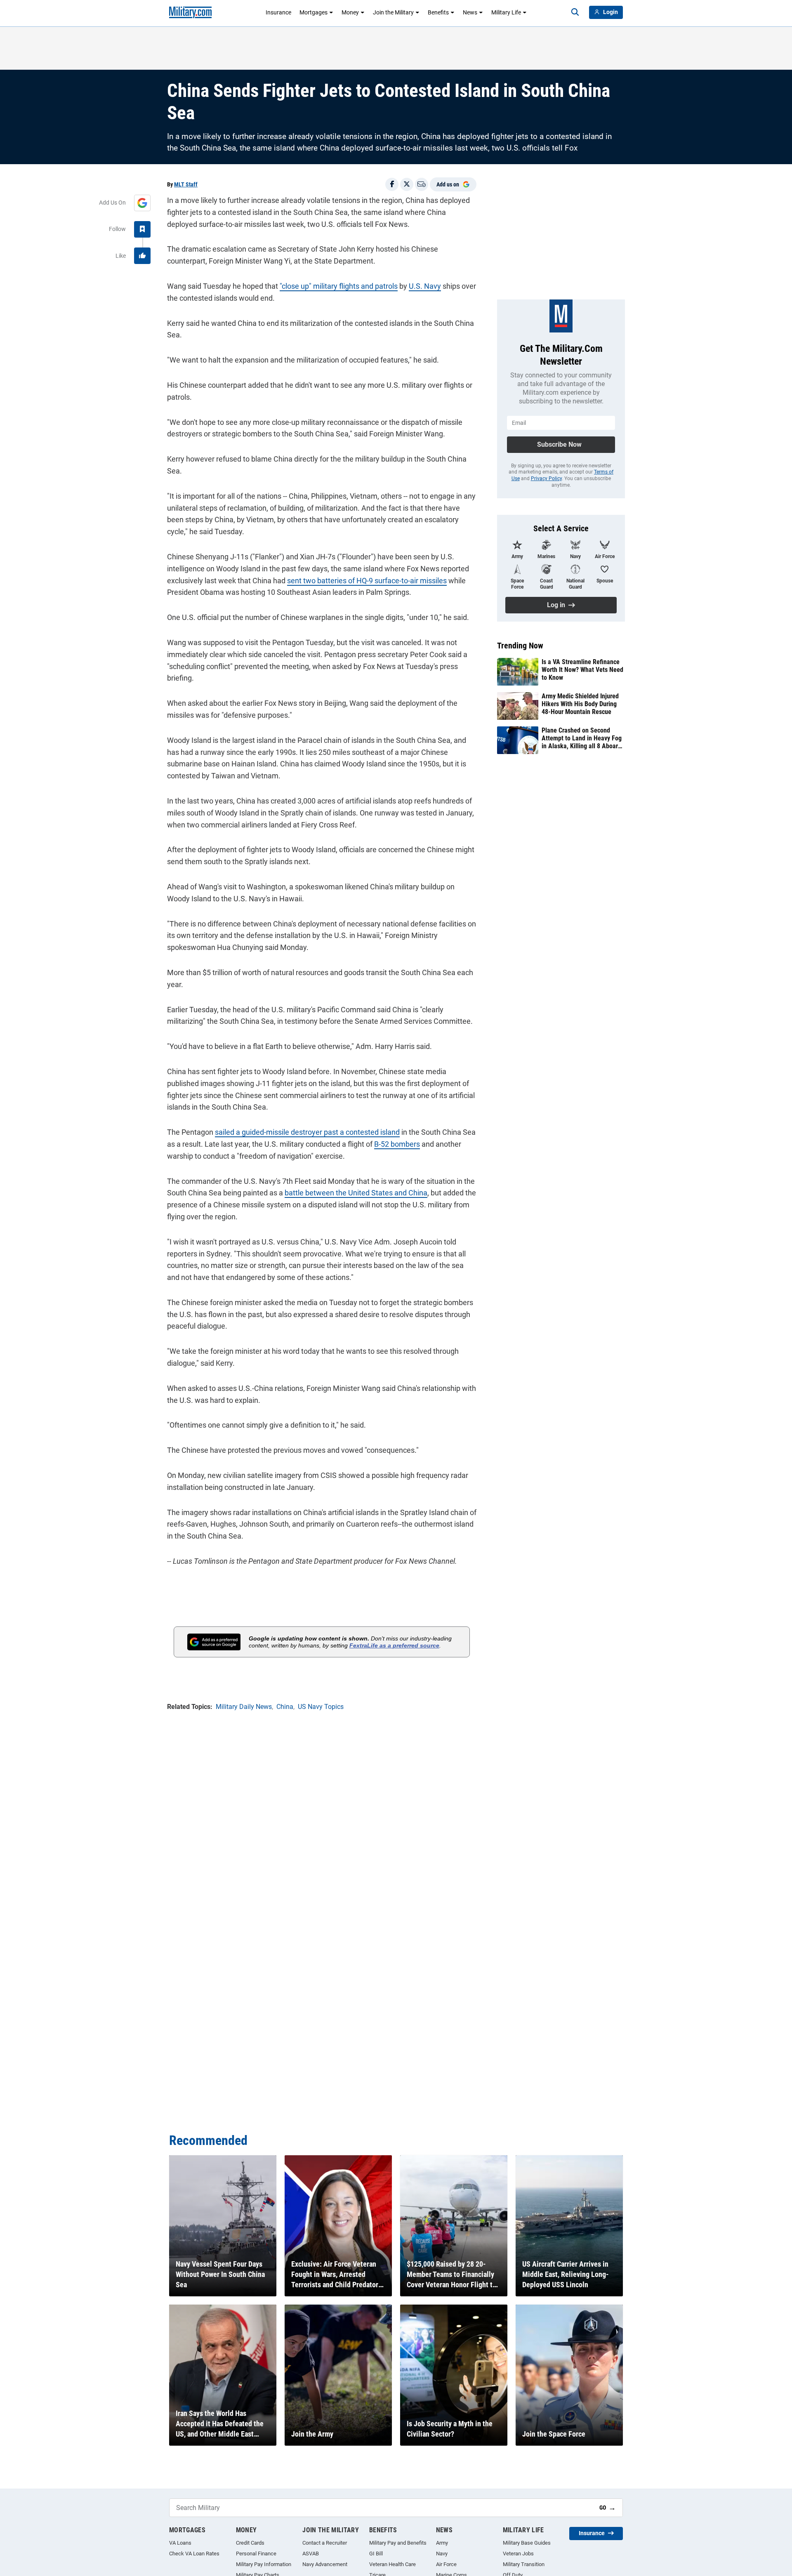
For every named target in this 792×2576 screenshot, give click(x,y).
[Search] (575, 12)
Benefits (438, 12)
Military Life (506, 12)
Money (350, 12)
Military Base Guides (527, 2543)
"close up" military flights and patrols (339, 286)
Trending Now (520, 646)
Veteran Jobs (518, 2554)
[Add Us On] (142, 203)
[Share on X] (407, 184)
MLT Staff (186, 184)
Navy (442, 2554)
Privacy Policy (546, 478)
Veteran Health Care (392, 2564)
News (470, 12)
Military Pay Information (264, 2564)
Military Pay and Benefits (398, 2543)
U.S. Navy (425, 286)
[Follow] (142, 229)
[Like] (142, 256)
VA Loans (180, 2543)
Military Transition (524, 2564)
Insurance (278, 12)
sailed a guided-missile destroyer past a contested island (307, 1132)
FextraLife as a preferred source (394, 1645)
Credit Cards (250, 2543)
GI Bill (376, 2554)
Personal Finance (256, 2554)
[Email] (422, 184)
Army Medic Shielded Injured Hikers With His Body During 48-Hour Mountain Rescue (580, 704)
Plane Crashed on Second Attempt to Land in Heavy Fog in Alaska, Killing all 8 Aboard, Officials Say (582, 738)
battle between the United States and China (356, 1193)
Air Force (446, 2564)
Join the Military (393, 12)
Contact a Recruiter (325, 2543)
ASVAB (311, 2554)
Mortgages (313, 12)
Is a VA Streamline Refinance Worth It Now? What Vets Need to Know (582, 670)
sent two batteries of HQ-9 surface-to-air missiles (367, 581)
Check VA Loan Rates (194, 2554)
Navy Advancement (325, 2564)
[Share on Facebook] (392, 184)
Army (442, 2543)
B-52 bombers (397, 1144)
